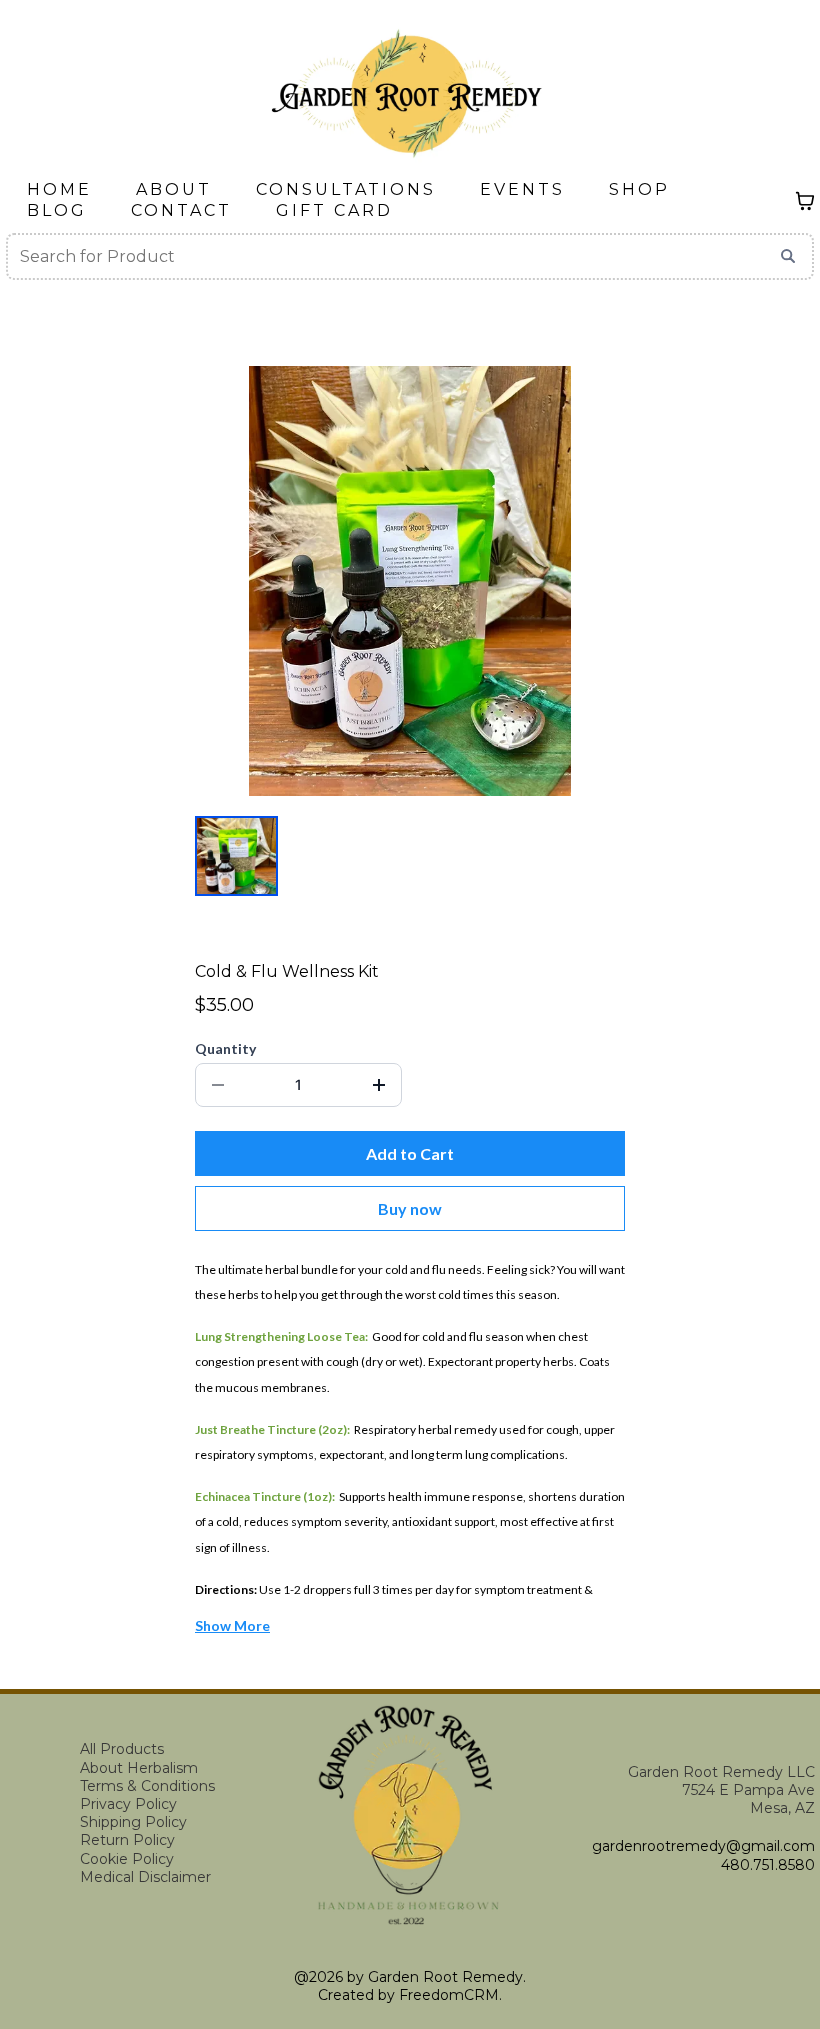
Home (59, 189)
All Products (122, 1749)
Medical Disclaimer (145, 1877)
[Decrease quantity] (218, 1085)
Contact (181, 210)
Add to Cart (410, 1153)
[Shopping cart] (805, 201)
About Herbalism (139, 1768)
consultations (346, 189)
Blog (57, 210)
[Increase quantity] (379, 1085)
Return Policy (127, 1840)
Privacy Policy (128, 1804)
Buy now (410, 1208)
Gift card (334, 210)
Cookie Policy (127, 1859)
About (174, 189)
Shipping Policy (133, 1822)
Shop (639, 189)
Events (522, 189)
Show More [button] (232, 1625)
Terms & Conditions (147, 1786)
